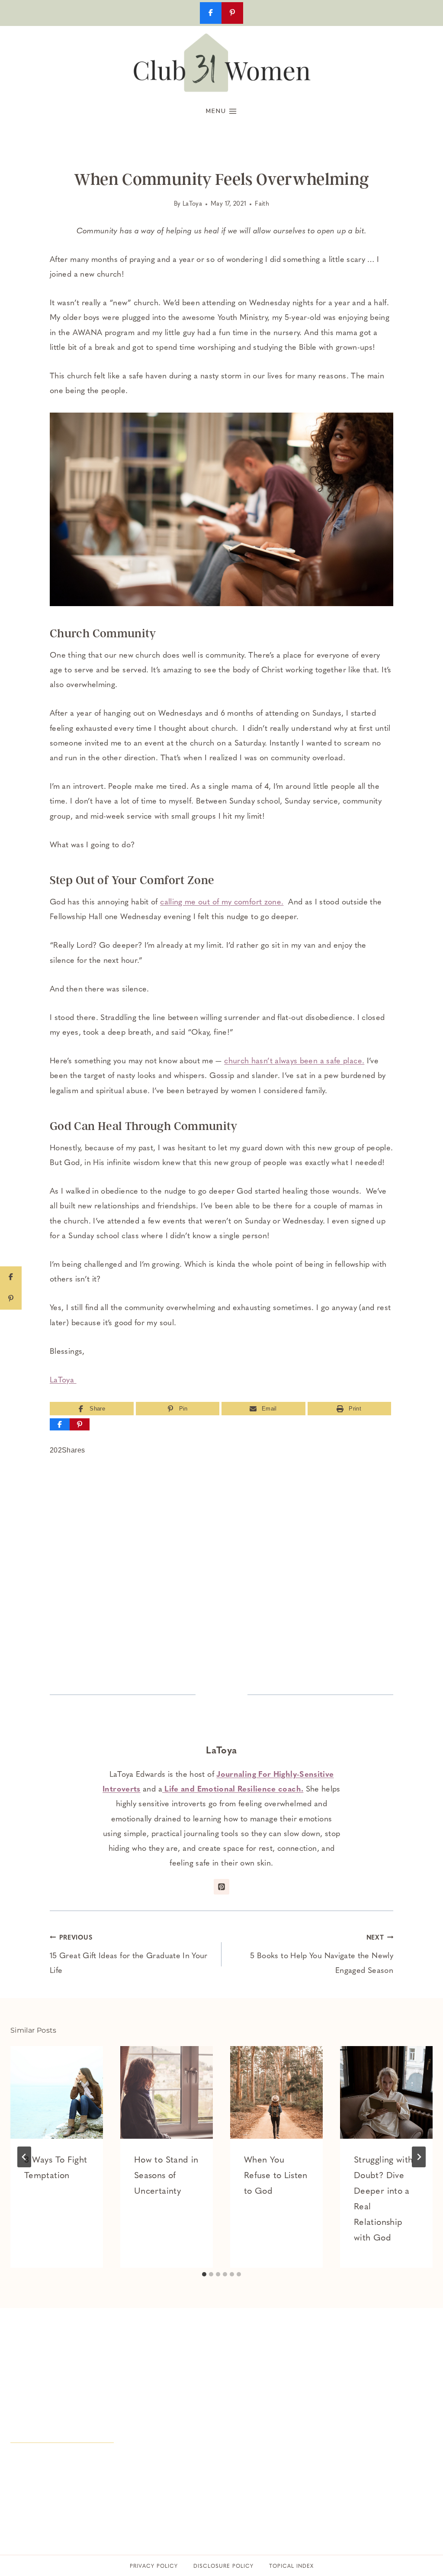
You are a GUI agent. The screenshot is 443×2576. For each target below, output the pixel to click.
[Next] (419, 2157)
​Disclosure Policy (223, 2566)
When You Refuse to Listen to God (276, 2176)
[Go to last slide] (24, 2157)
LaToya (192, 204)
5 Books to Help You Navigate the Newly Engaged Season (322, 1955)
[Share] (60, 1424)
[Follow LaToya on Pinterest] (221, 1887)
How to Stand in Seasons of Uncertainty (166, 2176)
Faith (262, 204)
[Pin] (80, 1424)
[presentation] (57, 2092)
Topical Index (291, 2566)
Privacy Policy (154, 2566)
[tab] (204, 2274)
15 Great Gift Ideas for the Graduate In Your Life (129, 1955)
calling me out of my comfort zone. (222, 903)
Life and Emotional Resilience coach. (233, 1790)
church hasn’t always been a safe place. (294, 1062)
